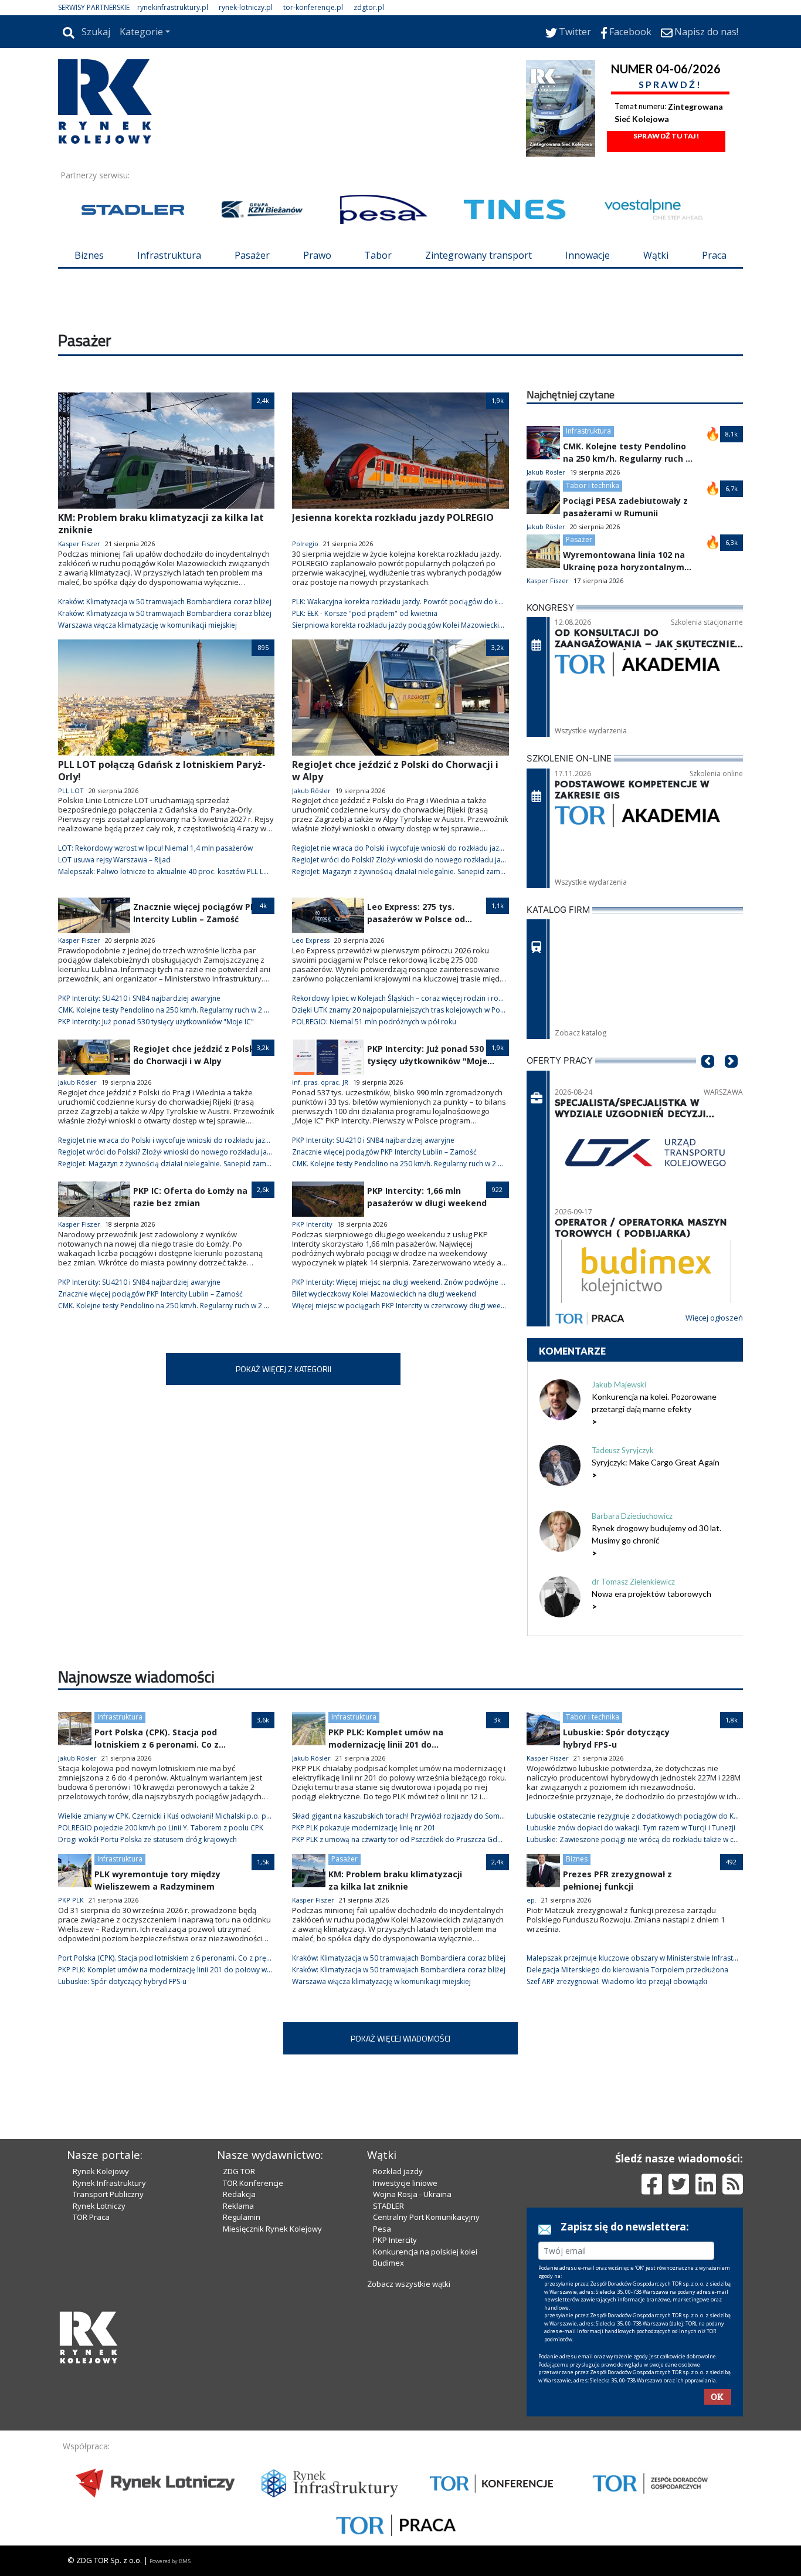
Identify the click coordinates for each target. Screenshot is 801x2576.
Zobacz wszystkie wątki (409, 2284)
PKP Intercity (395, 2240)
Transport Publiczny (108, 2194)
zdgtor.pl (369, 7)
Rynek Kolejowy (101, 2171)
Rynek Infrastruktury (109, 2183)
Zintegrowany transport (478, 255)
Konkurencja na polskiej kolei (425, 2252)
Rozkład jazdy (398, 2171)
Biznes (89, 255)
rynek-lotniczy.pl (246, 7)
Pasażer (252, 255)
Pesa (382, 2229)
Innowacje (588, 255)
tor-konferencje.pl (313, 7)
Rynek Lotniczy (99, 2206)
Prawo (317, 255)
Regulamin (242, 2217)
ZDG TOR (239, 2171)
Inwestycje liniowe (405, 2183)
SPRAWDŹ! (670, 84)
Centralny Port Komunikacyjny (426, 2217)
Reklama (238, 2206)
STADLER (388, 2206)
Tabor (378, 255)
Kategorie (141, 32)
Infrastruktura (169, 255)
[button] (708, 1079)
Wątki (656, 255)
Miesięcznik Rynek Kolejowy (272, 2229)
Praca (714, 255)
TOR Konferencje (253, 2183)
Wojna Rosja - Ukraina (412, 2194)
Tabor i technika (593, 485)
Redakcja (239, 2194)
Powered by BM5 (170, 2561)
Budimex (388, 2263)
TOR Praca (91, 2217)
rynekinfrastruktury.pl (173, 7)
